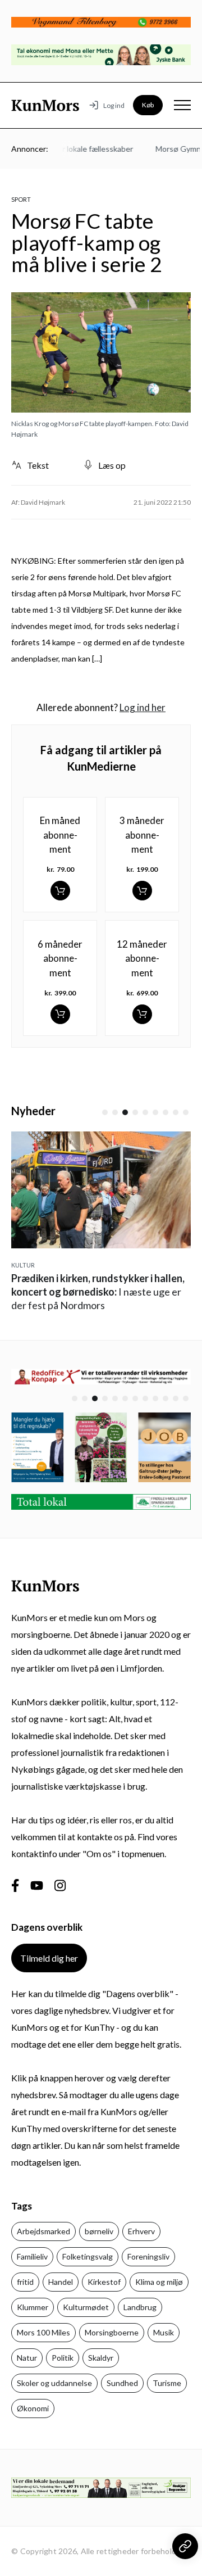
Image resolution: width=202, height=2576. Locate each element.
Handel (61, 2282)
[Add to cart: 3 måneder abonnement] (142, 891)
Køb (148, 105)
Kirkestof (104, 2282)
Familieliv (32, 2256)
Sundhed (122, 2383)
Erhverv (141, 2231)
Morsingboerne (112, 2332)
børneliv (99, 2231)
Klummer (33, 2307)
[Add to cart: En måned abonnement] (60, 891)
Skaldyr (101, 2358)
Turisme (167, 2383)
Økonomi (33, 2408)
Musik (164, 2332)
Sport (21, 199)
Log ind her (143, 707)
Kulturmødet (86, 2307)
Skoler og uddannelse (54, 2383)
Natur (27, 2358)
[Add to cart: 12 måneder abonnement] (142, 1014)
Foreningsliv (148, 2256)
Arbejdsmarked (43, 2231)
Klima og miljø (159, 2282)
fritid (25, 2282)
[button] (105, 1112)
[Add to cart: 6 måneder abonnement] (60, 1014)
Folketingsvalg (88, 2256)
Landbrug (140, 2307)
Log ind (114, 105)
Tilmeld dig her (49, 1958)
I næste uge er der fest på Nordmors (98, 1292)
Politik (63, 2358)
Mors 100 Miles (43, 2332)
